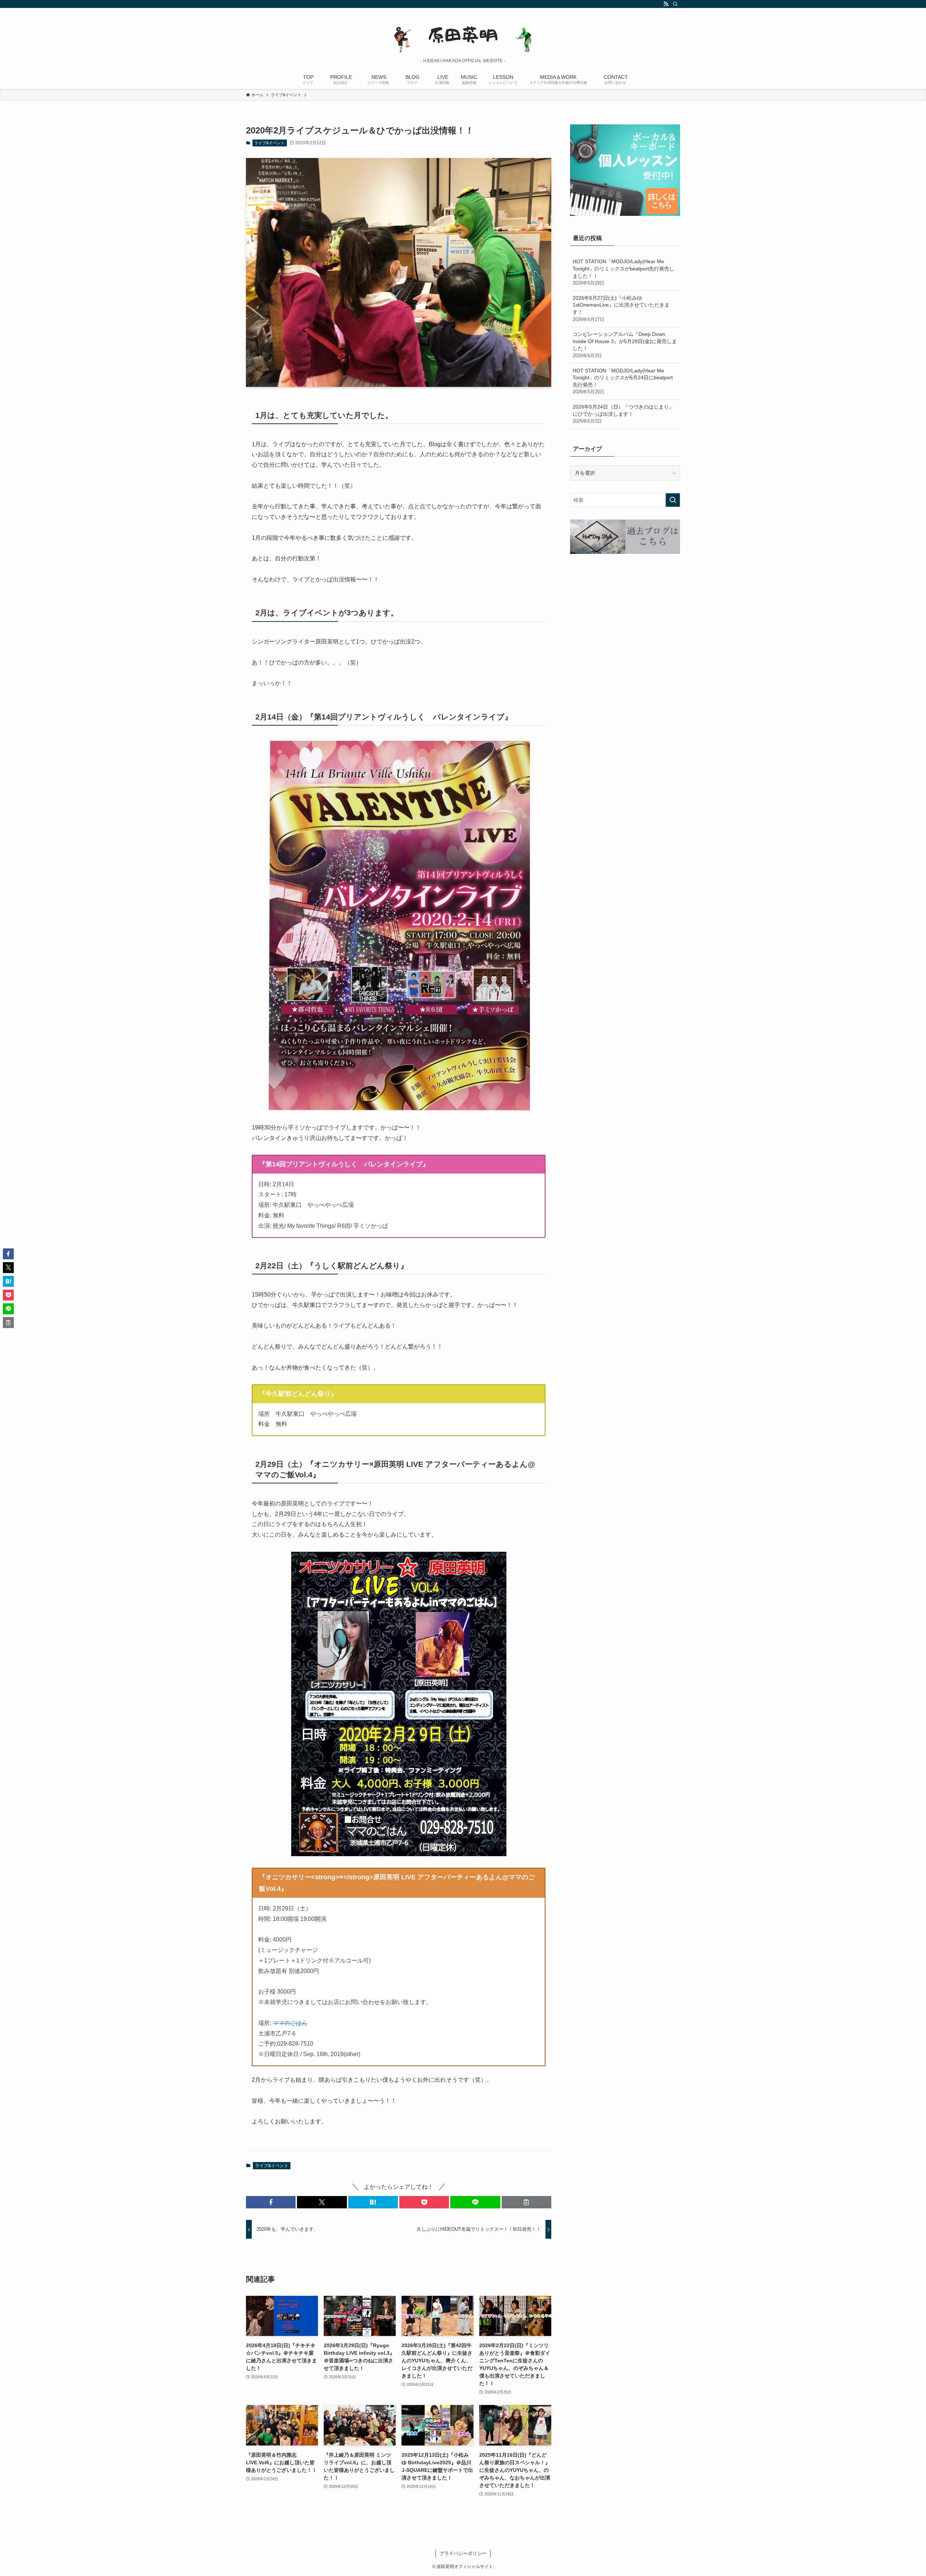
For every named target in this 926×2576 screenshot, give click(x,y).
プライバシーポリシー (463, 2553)
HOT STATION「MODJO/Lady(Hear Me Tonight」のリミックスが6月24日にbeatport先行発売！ (623, 381)
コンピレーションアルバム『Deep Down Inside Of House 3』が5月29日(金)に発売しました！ (625, 345)
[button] (271, 2202)
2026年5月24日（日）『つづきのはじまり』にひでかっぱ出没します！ (623, 414)
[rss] (666, 4)
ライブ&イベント (269, 143)
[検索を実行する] (673, 500)
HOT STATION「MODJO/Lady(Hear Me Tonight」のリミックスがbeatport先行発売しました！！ (623, 272)
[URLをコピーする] (526, 2202)
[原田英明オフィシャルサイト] (463, 35)
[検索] (675, 4)
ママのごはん (290, 2023)
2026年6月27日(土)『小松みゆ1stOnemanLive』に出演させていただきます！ (621, 309)
